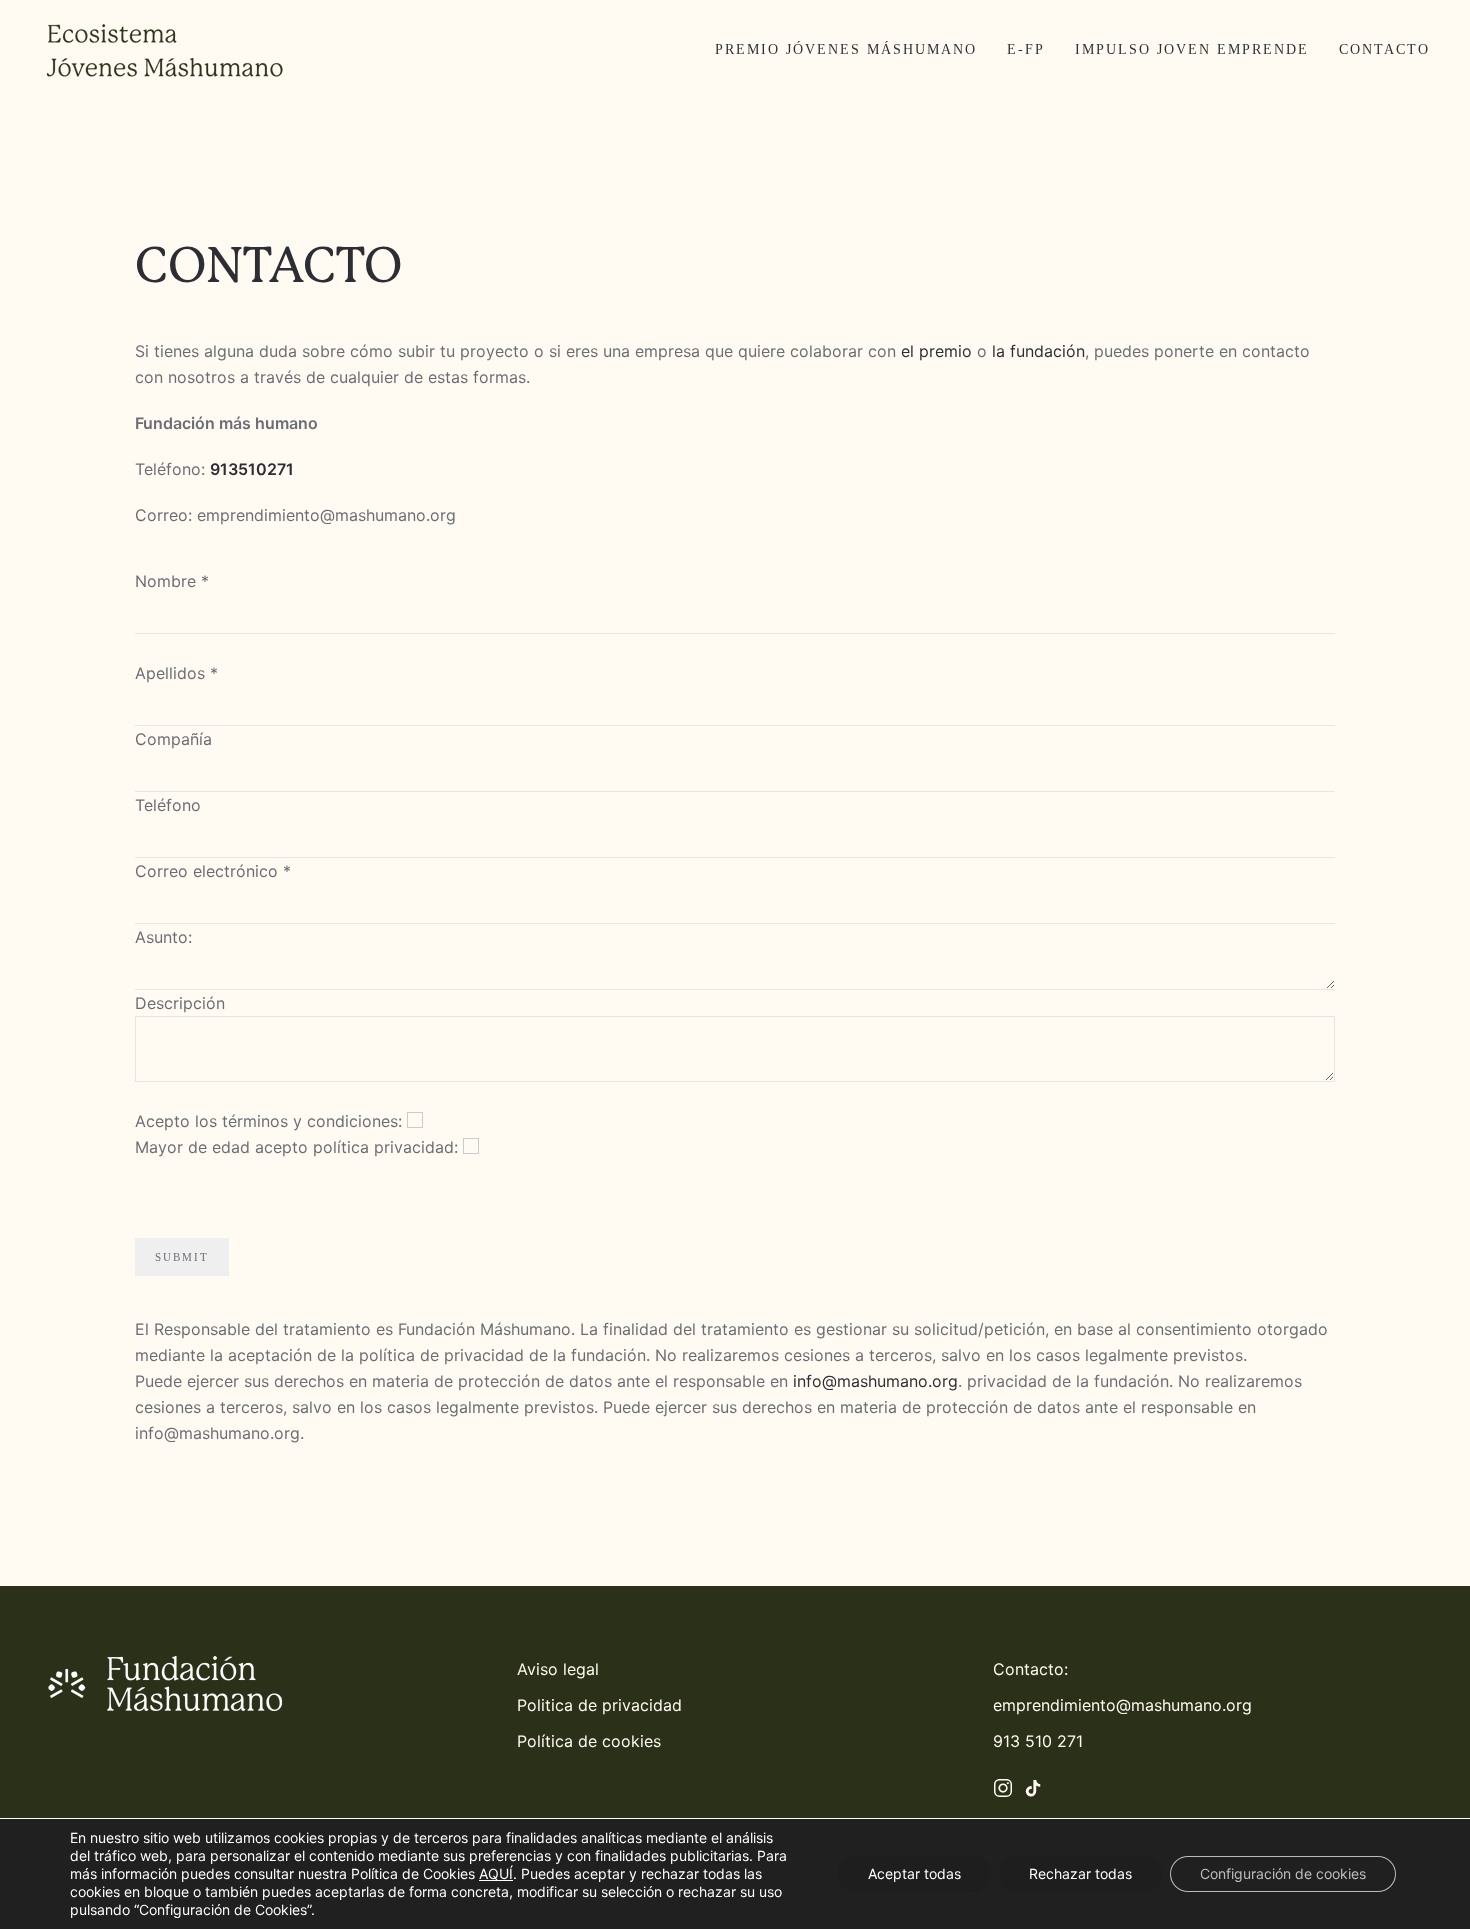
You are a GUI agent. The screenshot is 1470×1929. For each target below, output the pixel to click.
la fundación (1038, 351)
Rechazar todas (1080, 1873)
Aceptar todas (914, 1873)
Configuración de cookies (1283, 1873)
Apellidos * (176, 673)
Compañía (173, 739)
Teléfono (168, 805)
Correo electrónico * (213, 871)
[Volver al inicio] (165, 50)
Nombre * (172, 581)
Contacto (1384, 49)
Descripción (180, 1003)
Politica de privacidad (599, 1705)
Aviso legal (558, 1669)
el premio (936, 351)
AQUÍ (496, 1873)
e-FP (1026, 49)
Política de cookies (589, 1741)
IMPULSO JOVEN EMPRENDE (1192, 49)
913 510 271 (1038, 1741)
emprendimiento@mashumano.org (1122, 1705)
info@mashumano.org (875, 1381)
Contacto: (1030, 1669)
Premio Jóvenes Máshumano (846, 49)
